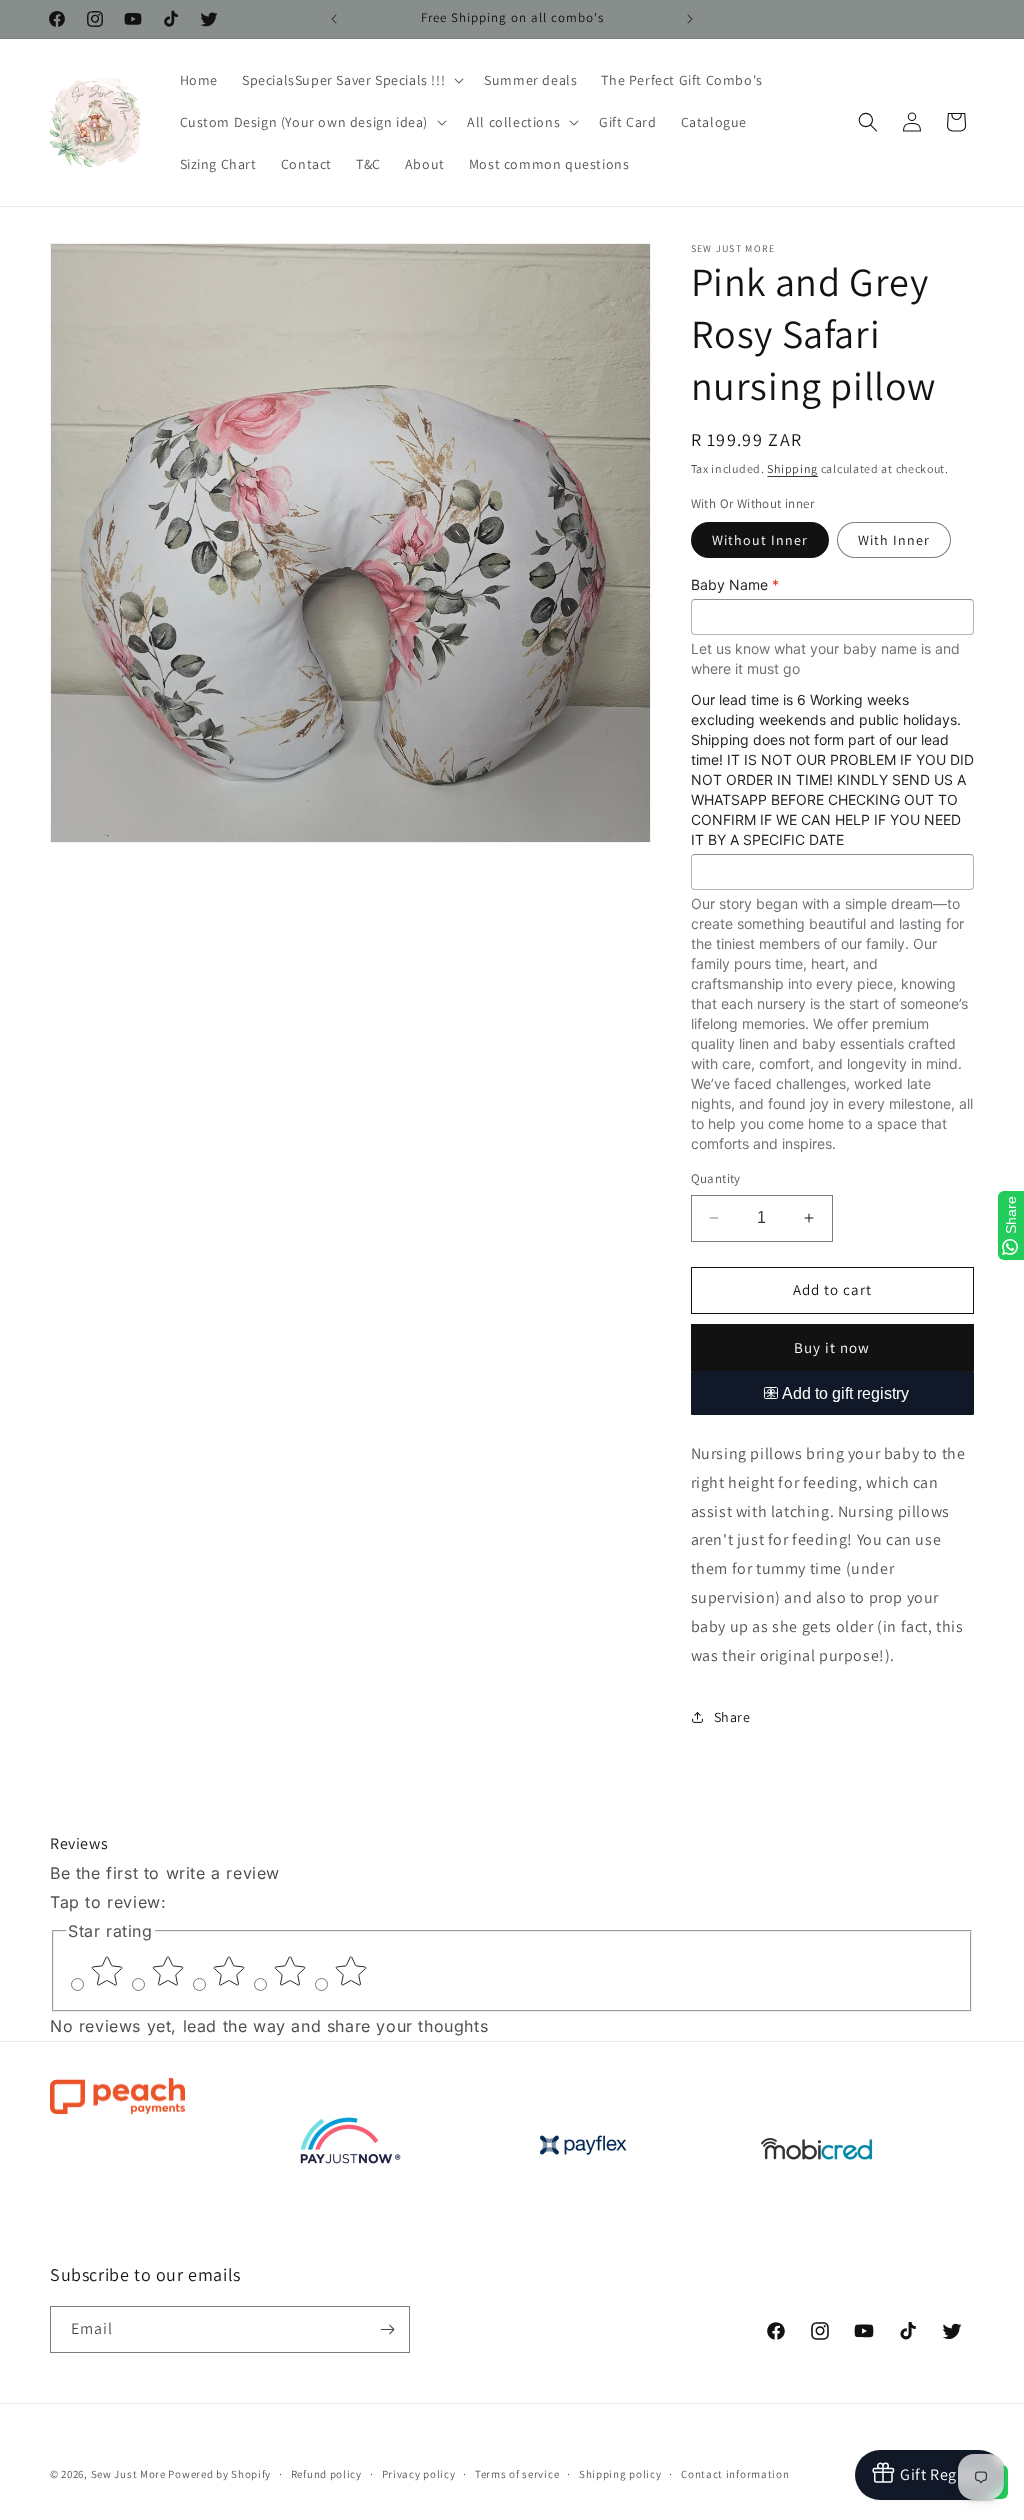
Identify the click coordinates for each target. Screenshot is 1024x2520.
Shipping (792, 468)
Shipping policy (620, 2474)
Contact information (735, 2474)
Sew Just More (128, 2474)
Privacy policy (419, 2474)
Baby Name (735, 584)
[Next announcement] (690, 19)
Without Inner (760, 540)
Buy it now (832, 1347)
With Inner (894, 540)
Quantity (716, 1178)
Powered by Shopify (219, 2474)
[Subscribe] (387, 2329)
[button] (351, 80)
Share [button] (732, 1717)
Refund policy (326, 2474)
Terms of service (517, 2474)
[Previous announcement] (334, 19)
